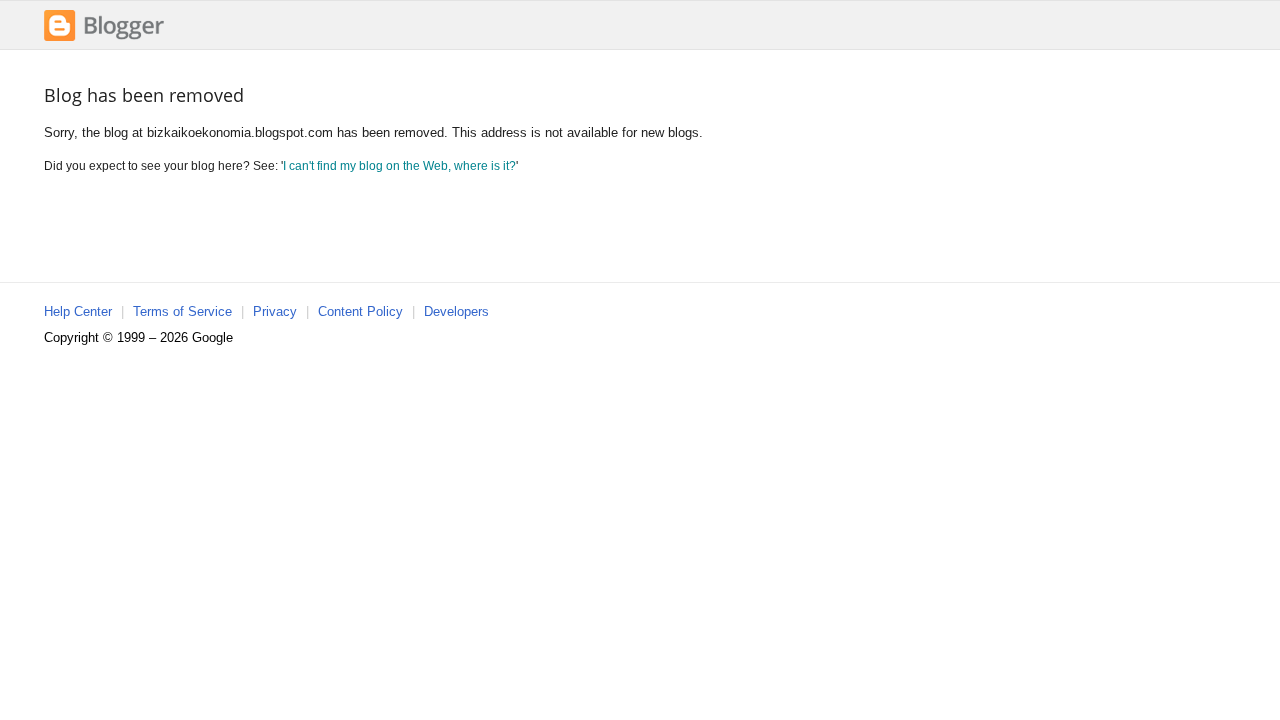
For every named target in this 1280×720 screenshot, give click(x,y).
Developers (456, 311)
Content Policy (360, 311)
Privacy (275, 311)
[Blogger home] (104, 38)
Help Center (78, 311)
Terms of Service (182, 311)
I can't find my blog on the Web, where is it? (399, 165)
